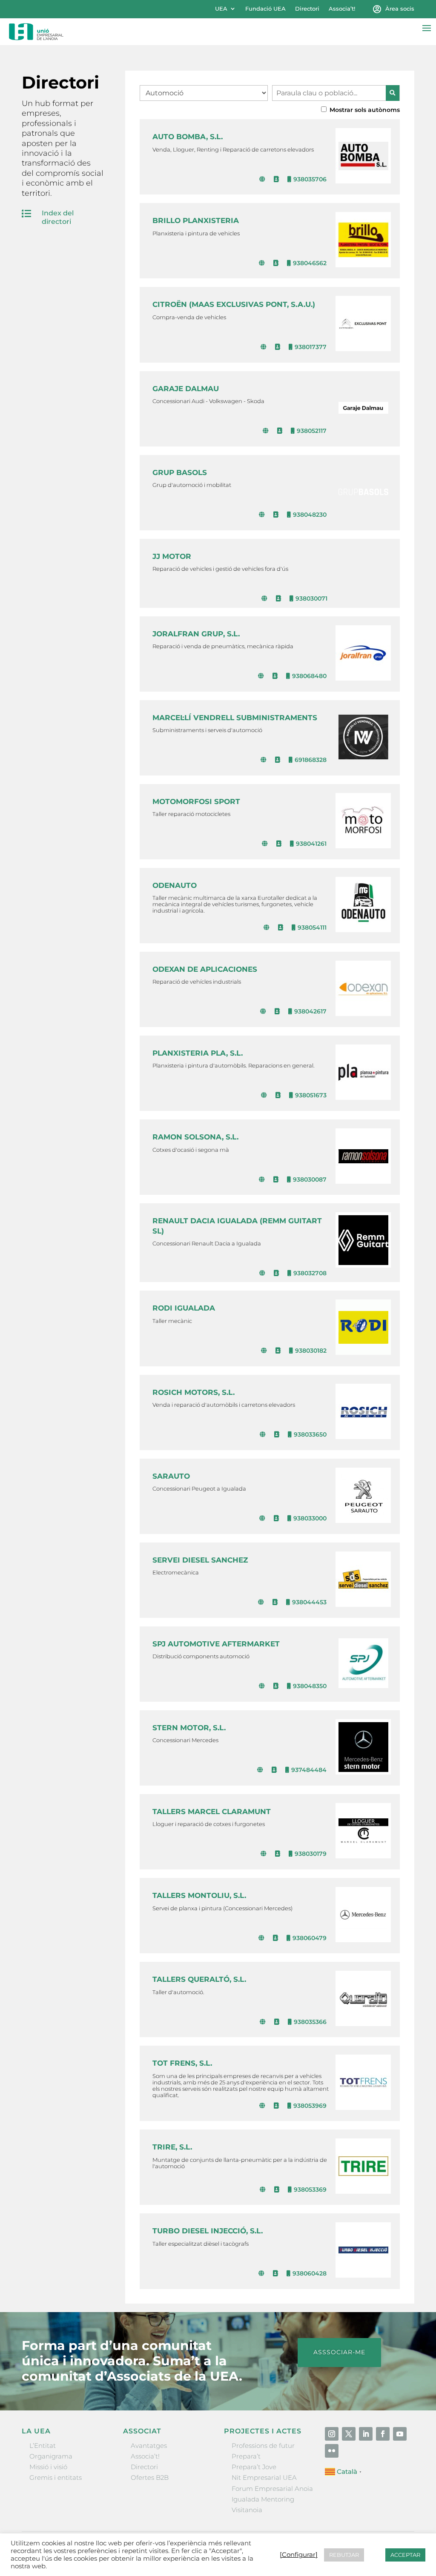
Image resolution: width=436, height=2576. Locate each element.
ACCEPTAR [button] (405, 2555)
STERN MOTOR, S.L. (189, 1728)
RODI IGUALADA (184, 1308)
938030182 (311, 1351)
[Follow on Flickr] (332, 2451)
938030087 (310, 1179)
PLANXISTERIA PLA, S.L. (198, 1053)
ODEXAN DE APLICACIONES (205, 969)
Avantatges (149, 2446)
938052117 (312, 431)
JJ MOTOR (172, 556)
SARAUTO (171, 1476)
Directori (307, 9)
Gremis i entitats (56, 2477)
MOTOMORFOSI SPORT (196, 801)
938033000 (310, 1518)
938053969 (310, 2106)
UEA (221, 9)
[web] (263, 179)
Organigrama (51, 2456)
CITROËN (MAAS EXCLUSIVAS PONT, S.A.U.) (234, 304)
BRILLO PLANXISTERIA (196, 220)
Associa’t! (342, 9)
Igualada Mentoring (263, 2499)
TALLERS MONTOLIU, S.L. (199, 1895)
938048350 (310, 1686)
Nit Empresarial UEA (264, 2477)
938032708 (310, 1273)
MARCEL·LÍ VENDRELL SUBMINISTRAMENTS (235, 718)
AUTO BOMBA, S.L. (188, 137)
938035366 (310, 2022)
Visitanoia (247, 2510)
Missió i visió (48, 2467)
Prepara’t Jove (254, 2467)
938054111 (312, 927)
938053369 (310, 2190)
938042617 (310, 1011)
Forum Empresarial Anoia (272, 2489)
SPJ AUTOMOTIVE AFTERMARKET (216, 1644)
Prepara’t (246, 2456)
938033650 (310, 1434)
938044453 (309, 1602)
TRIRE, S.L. (172, 2147)
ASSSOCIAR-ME (339, 2352)
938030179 (311, 1854)
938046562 (310, 263)
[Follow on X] (349, 2434)
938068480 (309, 676)
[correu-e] (277, 179)
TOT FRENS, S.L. (182, 2063)
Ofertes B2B (150, 2477)
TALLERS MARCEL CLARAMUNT (212, 1812)
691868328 (311, 760)
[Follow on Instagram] (332, 2434)
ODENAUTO (175, 885)
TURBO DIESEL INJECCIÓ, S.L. (208, 2231)
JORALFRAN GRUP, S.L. (196, 634)
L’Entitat (43, 2446)
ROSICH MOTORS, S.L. (194, 1392)
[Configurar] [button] (299, 2555)
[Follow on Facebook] (383, 2434)
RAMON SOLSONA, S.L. (195, 1137)
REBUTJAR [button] (344, 2555)
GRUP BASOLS (180, 472)
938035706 (310, 179)
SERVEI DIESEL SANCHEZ (200, 1560)
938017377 (311, 347)
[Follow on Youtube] (400, 2434)
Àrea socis (400, 9)
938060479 (310, 1938)
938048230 (310, 515)
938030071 (311, 598)
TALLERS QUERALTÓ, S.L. (199, 1979)
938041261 (311, 844)
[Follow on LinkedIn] (366, 2434)
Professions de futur (263, 2446)
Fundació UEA (265, 9)
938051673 (311, 1095)
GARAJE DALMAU (186, 389)
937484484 (309, 1770)
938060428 (310, 2273)
